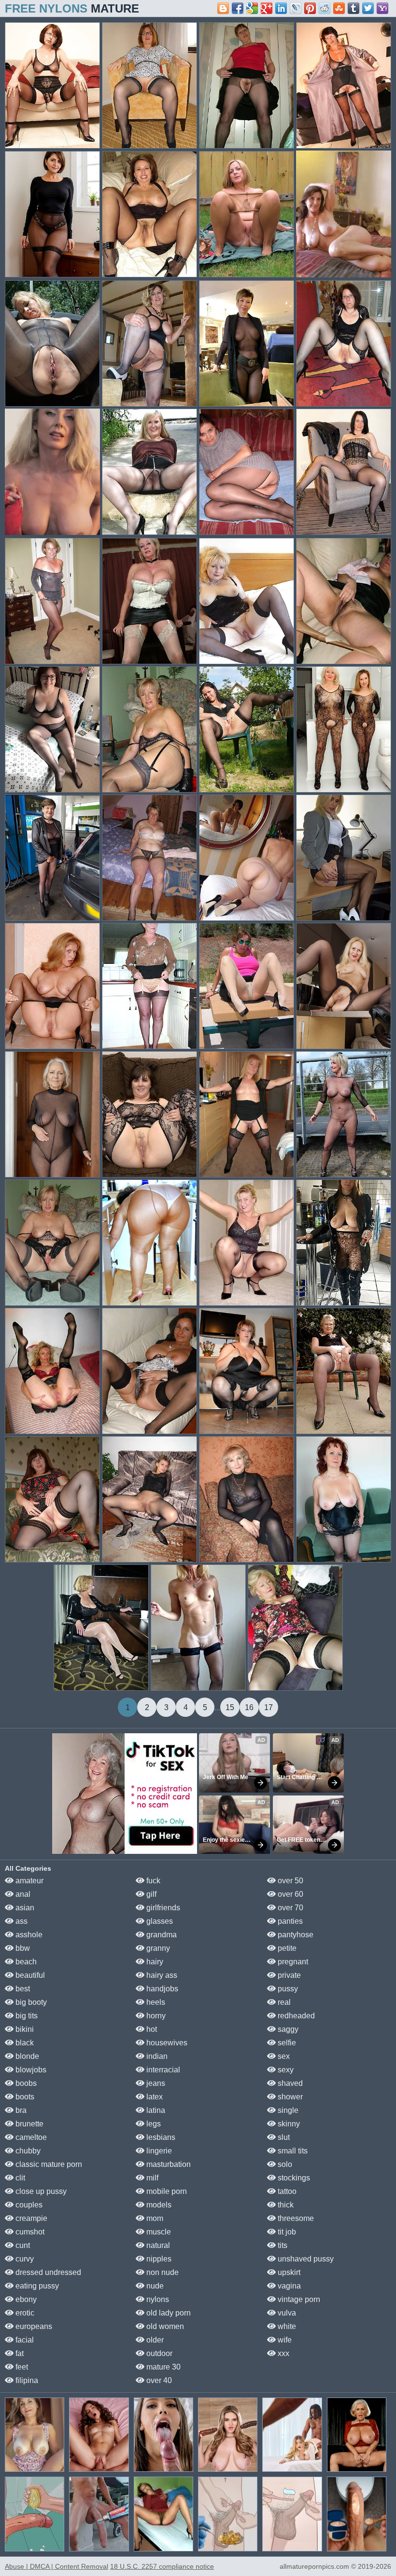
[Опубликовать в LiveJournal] (296, 8)
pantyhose (295, 1935)
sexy (285, 2070)
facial (24, 2340)
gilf (150, 1894)
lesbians (160, 2137)
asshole (28, 1935)
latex (154, 2097)
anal (22, 1894)
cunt (22, 2245)
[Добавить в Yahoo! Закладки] (382, 8)
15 (230, 1707)
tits (282, 2245)
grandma (161, 1935)
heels (155, 2002)
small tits (292, 2151)
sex (283, 2056)
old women (164, 2326)
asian (24, 1908)
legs (153, 2124)
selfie (286, 2043)
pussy (287, 1989)
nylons (157, 2299)
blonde (26, 2056)
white (286, 2326)
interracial (162, 2070)
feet (21, 2367)
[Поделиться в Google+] (267, 8)
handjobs (161, 1989)
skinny (288, 2124)
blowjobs (30, 2070)
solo (284, 2164)
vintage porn (298, 2299)
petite (286, 1948)
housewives (166, 2043)
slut (283, 2137)
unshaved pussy (305, 2259)
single (287, 2110)
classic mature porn (48, 2164)
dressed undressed (47, 2272)
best (22, 1989)
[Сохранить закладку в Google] (252, 8)
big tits (26, 2016)
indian (156, 2056)
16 (249, 1707)
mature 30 (163, 2367)
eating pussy (36, 2286)
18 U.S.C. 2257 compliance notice (162, 2566)
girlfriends (162, 1908)
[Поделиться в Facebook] (238, 8)
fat (19, 2353)
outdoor (158, 2353)
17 (269, 1707)
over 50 (290, 1881)
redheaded (295, 2016)
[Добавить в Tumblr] (354, 8)
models (158, 2205)
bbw (22, 1948)
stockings (293, 2178)
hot (151, 2029)
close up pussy (40, 2191)
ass (21, 1921)
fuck (152, 1881)
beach (25, 1962)
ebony (25, 2299)
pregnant (292, 1962)
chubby (27, 2151)
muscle (158, 2232)
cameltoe (30, 2137)
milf (151, 2178)
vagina (288, 2286)
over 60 (290, 1894)
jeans (155, 2083)
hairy (154, 1962)
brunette (28, 2124)
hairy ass (161, 1975)
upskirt (288, 2272)
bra (20, 2110)
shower (289, 2097)
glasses (159, 1921)
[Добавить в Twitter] (368, 8)
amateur (28, 1881)
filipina (26, 2380)
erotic (24, 2313)
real (283, 2002)
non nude (162, 2272)
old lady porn (168, 2313)
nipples (158, 2259)
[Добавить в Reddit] (325, 8)
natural (157, 2245)
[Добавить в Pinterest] (310, 8)
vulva (286, 2313)
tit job (286, 2232)
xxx (283, 2353)
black (24, 2043)
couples (28, 2205)
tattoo (286, 2191)
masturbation (168, 2164)
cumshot (29, 2232)
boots (24, 2097)
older (154, 2340)
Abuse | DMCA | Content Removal (57, 2566)
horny (155, 2016)
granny (157, 1948)
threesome (295, 2218)
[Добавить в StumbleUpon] (339, 8)
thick (285, 2205)
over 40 (158, 2380)
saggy (287, 2029)
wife (284, 2340)
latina (155, 2110)
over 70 (290, 1908)
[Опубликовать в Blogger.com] (223, 8)
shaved (289, 2083)
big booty (30, 2002)
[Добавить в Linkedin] (281, 8)
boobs (25, 2083)
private (288, 1975)
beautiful (29, 1975)
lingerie (158, 2151)
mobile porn (166, 2191)
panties (289, 1921)
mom (154, 2218)
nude (154, 2286)
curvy (24, 2259)
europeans (33, 2326)
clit (19, 2178)
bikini (24, 2029)
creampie (30, 2218)
